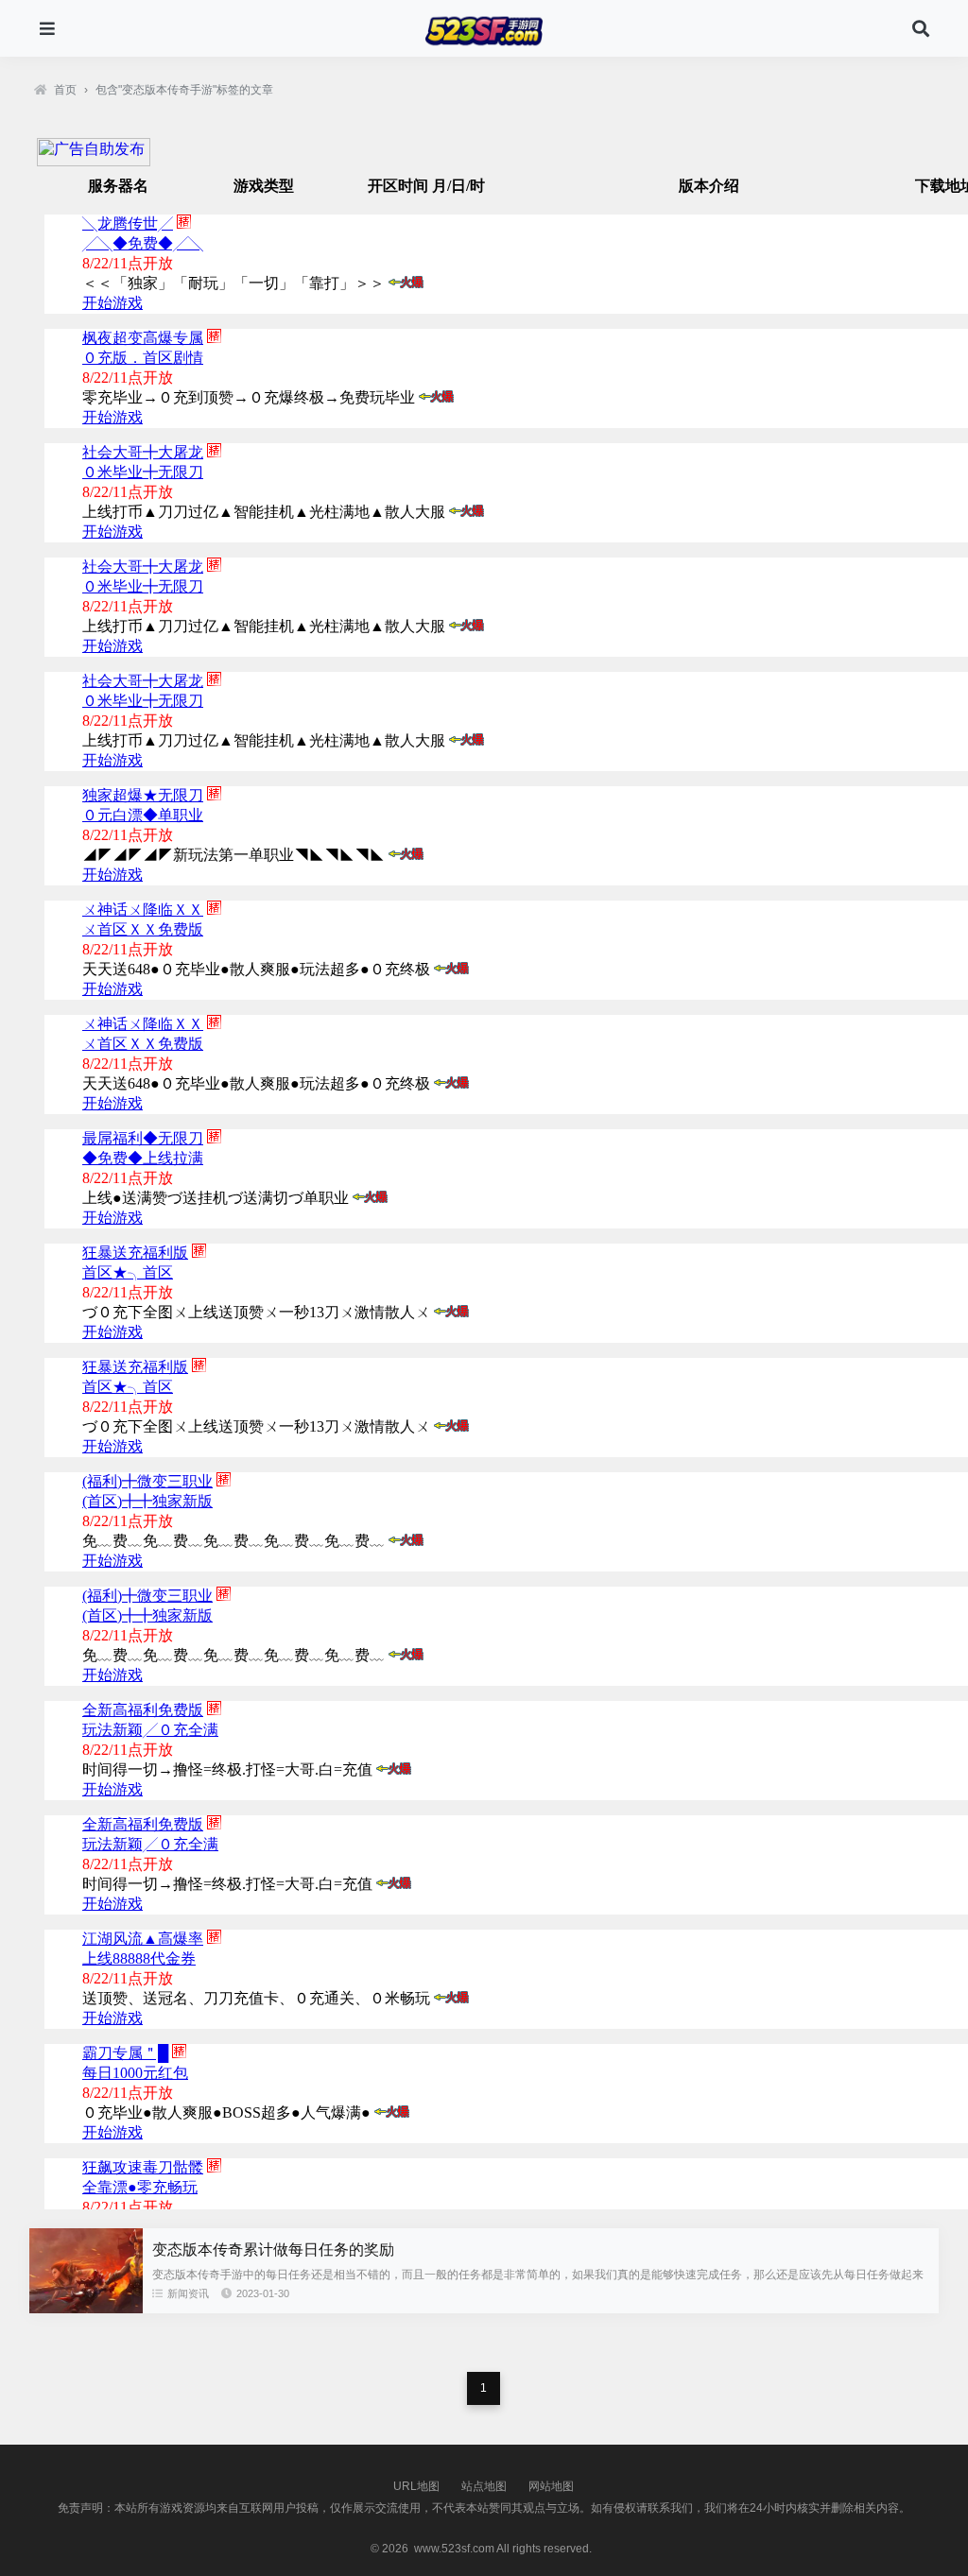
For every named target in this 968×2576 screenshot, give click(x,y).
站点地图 (484, 2486)
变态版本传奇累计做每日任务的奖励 (273, 2250)
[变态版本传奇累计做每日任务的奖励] (86, 2309)
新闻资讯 (188, 2293)
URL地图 (416, 2486)
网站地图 (551, 2486)
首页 (65, 90)
